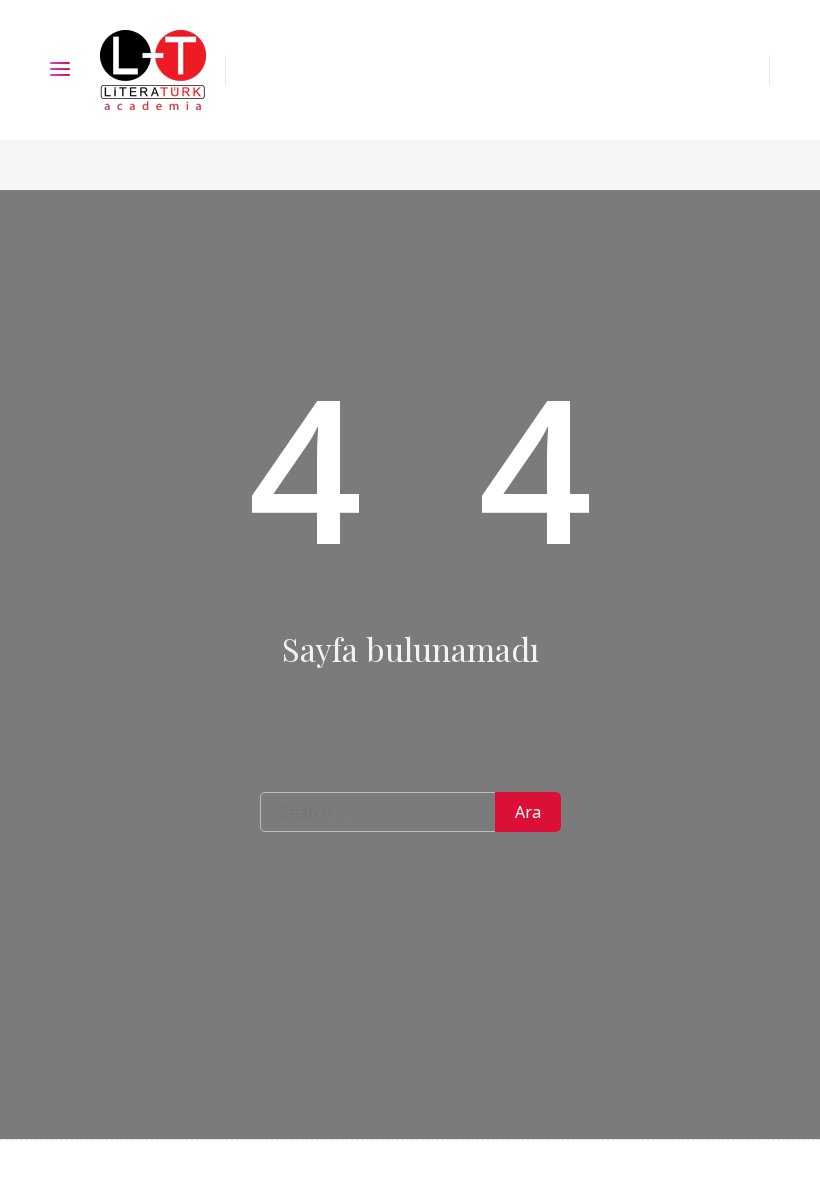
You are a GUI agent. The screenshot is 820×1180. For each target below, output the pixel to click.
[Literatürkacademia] (153, 70)
